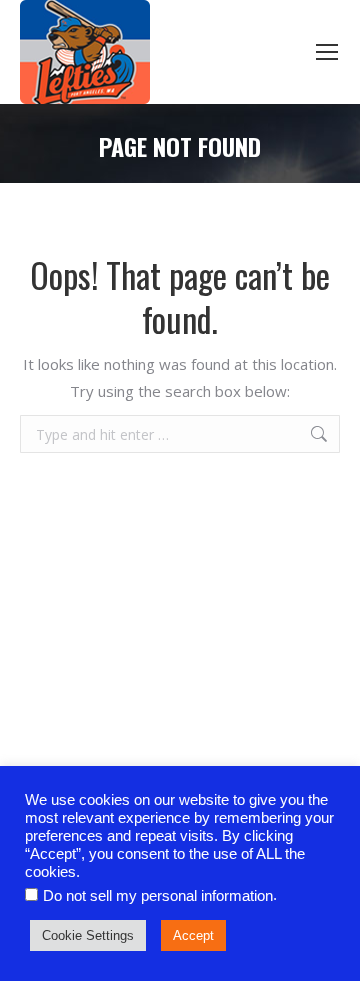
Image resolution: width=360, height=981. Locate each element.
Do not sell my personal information (158, 896)
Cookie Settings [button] (88, 935)
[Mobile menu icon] (327, 52)
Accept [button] (193, 935)
